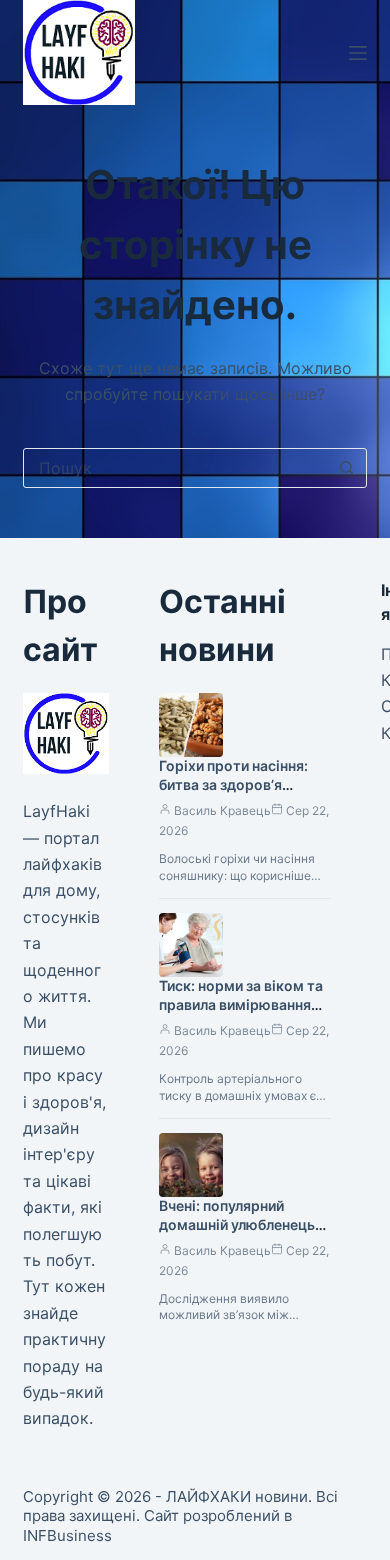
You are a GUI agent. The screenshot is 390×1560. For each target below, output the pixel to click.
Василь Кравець (222, 810)
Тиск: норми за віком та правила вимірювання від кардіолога (241, 1004)
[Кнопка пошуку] (347, 468)
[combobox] (175, 468)
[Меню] (358, 53)
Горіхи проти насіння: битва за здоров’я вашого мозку (233, 784)
